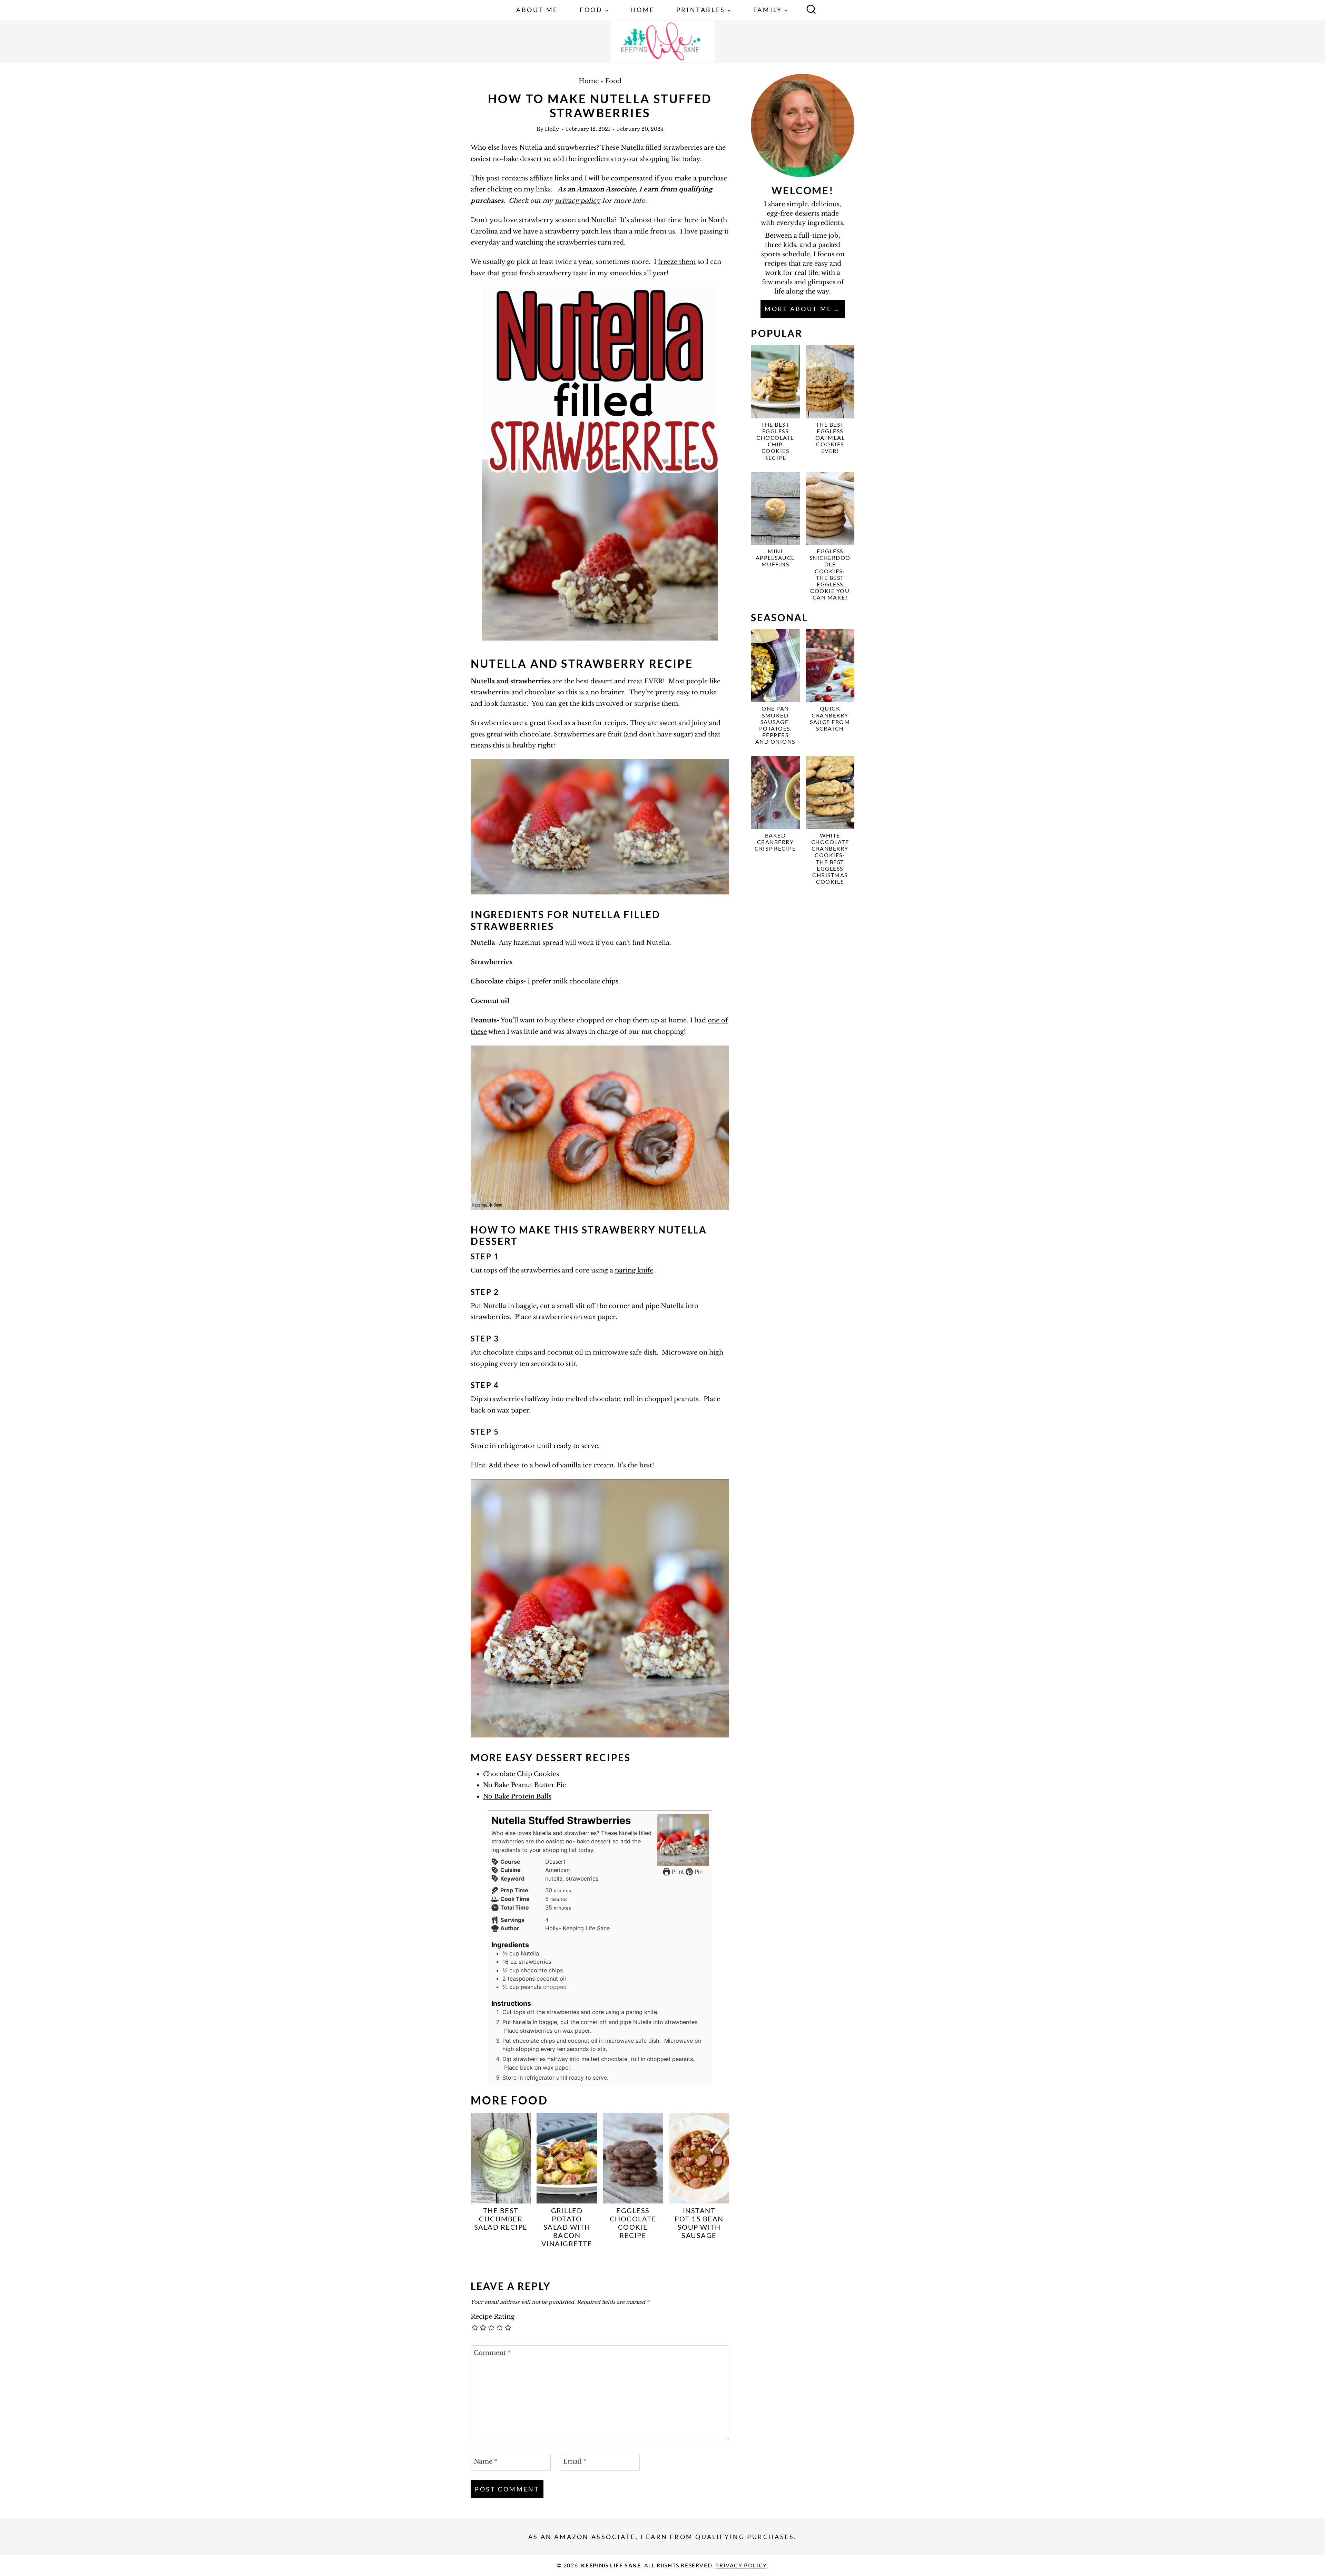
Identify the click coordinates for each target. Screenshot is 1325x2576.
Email (575, 2462)
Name (485, 2462)
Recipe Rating (493, 2317)
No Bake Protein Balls (517, 1796)
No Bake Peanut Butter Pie (524, 1785)
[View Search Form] (811, 10)
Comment (492, 2353)
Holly (552, 129)
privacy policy (578, 201)
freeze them (677, 262)
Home (642, 10)
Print (677, 1872)
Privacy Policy (741, 2565)
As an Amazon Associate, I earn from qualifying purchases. (662, 2537)
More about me (798, 309)
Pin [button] (698, 1872)
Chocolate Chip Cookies (521, 1774)
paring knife (634, 1270)
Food (613, 81)
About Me (537, 10)
